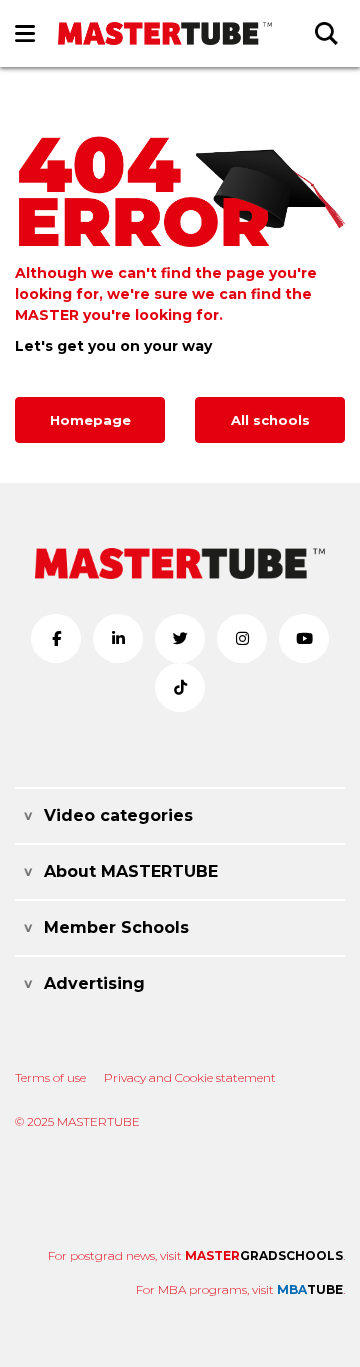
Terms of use (50, 1077)
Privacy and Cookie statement (190, 1077)
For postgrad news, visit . (196, 1255)
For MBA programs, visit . (240, 1289)
